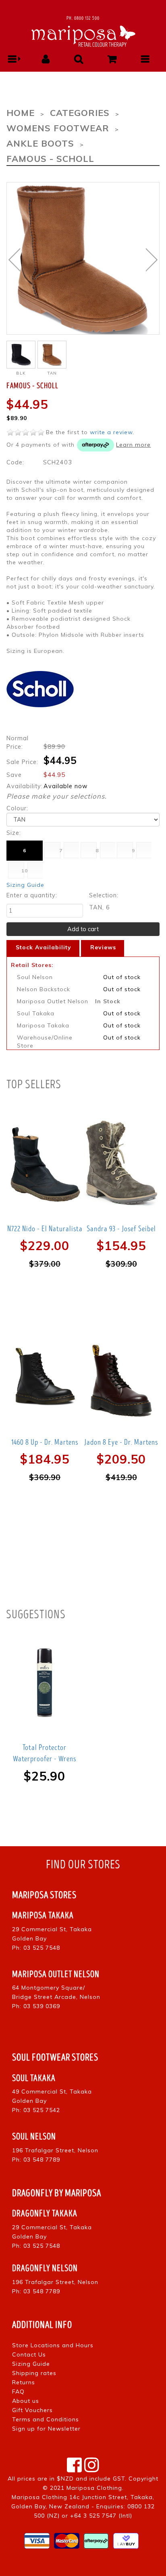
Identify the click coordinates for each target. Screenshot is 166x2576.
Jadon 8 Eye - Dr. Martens (121, 1442)
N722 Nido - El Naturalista (45, 1229)
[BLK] (21, 355)
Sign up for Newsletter (46, 2429)
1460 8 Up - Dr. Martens (45, 1442)
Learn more (133, 445)
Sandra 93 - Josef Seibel (121, 1229)
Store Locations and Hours (53, 2345)
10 (25, 871)
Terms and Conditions (46, 2419)
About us (26, 2401)
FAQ (18, 2392)
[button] (12, 59)
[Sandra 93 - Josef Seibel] (121, 1164)
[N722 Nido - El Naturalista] (45, 1164)
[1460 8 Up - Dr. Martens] (45, 1378)
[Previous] (14, 260)
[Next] (152, 260)
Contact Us (29, 2354)
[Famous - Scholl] (83, 258)
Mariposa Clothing (94, 2488)
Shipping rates (34, 2373)
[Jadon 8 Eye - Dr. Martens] (121, 1378)
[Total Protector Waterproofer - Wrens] (45, 1683)
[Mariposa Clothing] (83, 35)
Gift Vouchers (32, 2410)
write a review (111, 432)
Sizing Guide (25, 885)
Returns (24, 2382)
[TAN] (52, 355)
